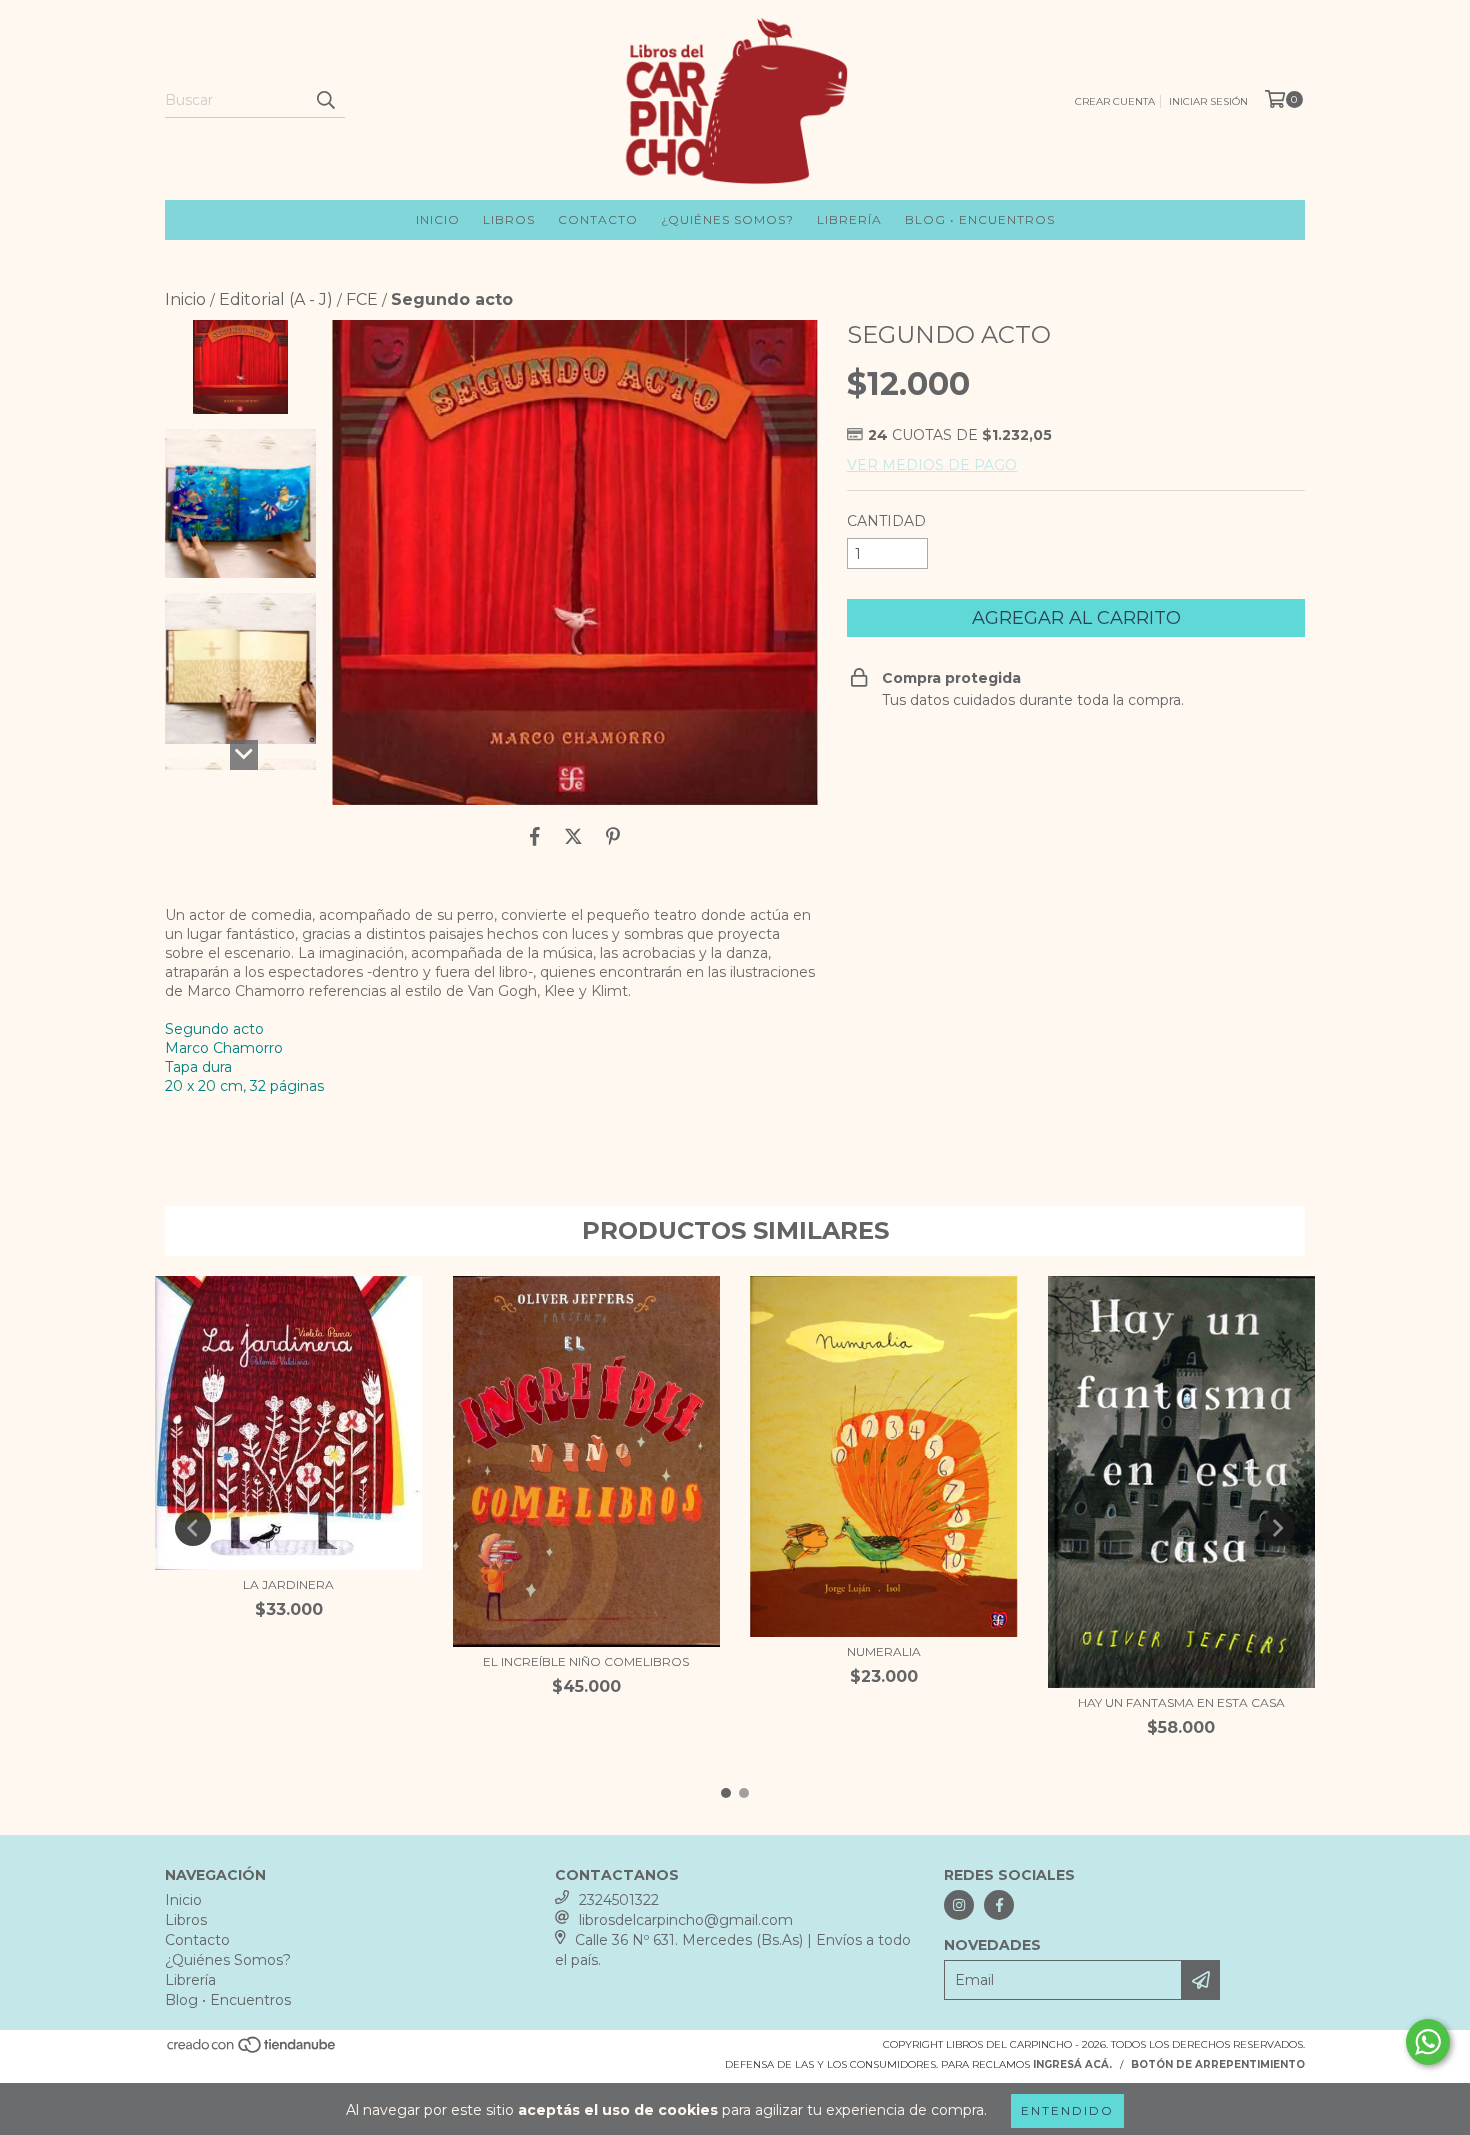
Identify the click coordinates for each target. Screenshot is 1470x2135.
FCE (362, 299)
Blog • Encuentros (980, 219)
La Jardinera (288, 1584)
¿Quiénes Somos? (727, 219)
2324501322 (619, 1900)
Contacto (598, 219)
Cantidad (886, 521)
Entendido (1067, 2110)
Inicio (438, 219)
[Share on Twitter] (573, 836)
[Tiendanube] (252, 2051)
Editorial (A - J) (276, 299)
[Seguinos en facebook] (999, 1905)
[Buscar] (325, 100)
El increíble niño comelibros (586, 1661)
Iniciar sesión (1208, 101)
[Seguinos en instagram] (959, 1905)
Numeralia (884, 1651)
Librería (849, 219)
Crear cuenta (1115, 101)
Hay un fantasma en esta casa (1181, 1702)
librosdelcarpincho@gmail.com (686, 1920)
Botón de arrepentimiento (1218, 2064)
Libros (509, 219)
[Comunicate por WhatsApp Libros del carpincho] (1428, 2042)
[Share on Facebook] (535, 836)
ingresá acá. (1072, 2064)
